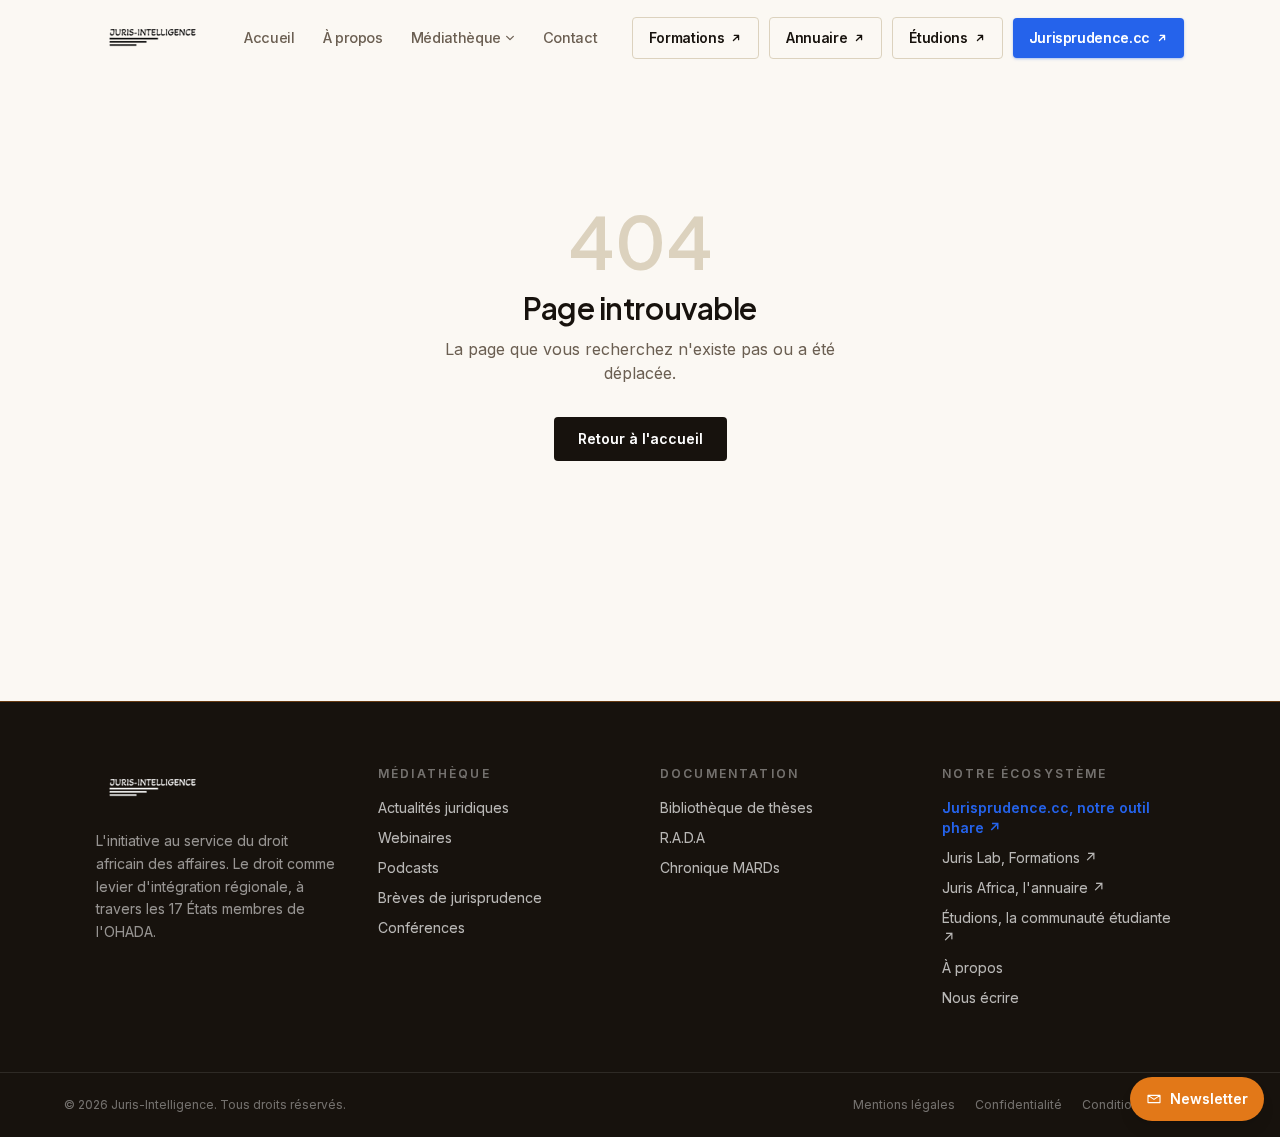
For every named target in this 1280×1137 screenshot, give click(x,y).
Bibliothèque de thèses (736, 807)
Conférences (421, 927)
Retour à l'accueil (640, 438)
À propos (353, 37)
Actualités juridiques (443, 807)
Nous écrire (980, 997)
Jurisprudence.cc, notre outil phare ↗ (1046, 817)
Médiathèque (456, 37)
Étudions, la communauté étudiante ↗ (1056, 927)
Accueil (269, 37)
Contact (570, 37)
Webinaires (415, 837)
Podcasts (408, 867)
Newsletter (1209, 1098)
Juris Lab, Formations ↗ (1019, 857)
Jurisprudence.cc (1089, 37)
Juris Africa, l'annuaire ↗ (1023, 887)
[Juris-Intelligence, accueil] (153, 38)
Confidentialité (1018, 1104)
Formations (687, 37)
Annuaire (816, 37)
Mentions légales (904, 1104)
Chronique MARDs (720, 867)
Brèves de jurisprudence (460, 897)
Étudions (938, 37)
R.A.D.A (682, 837)
